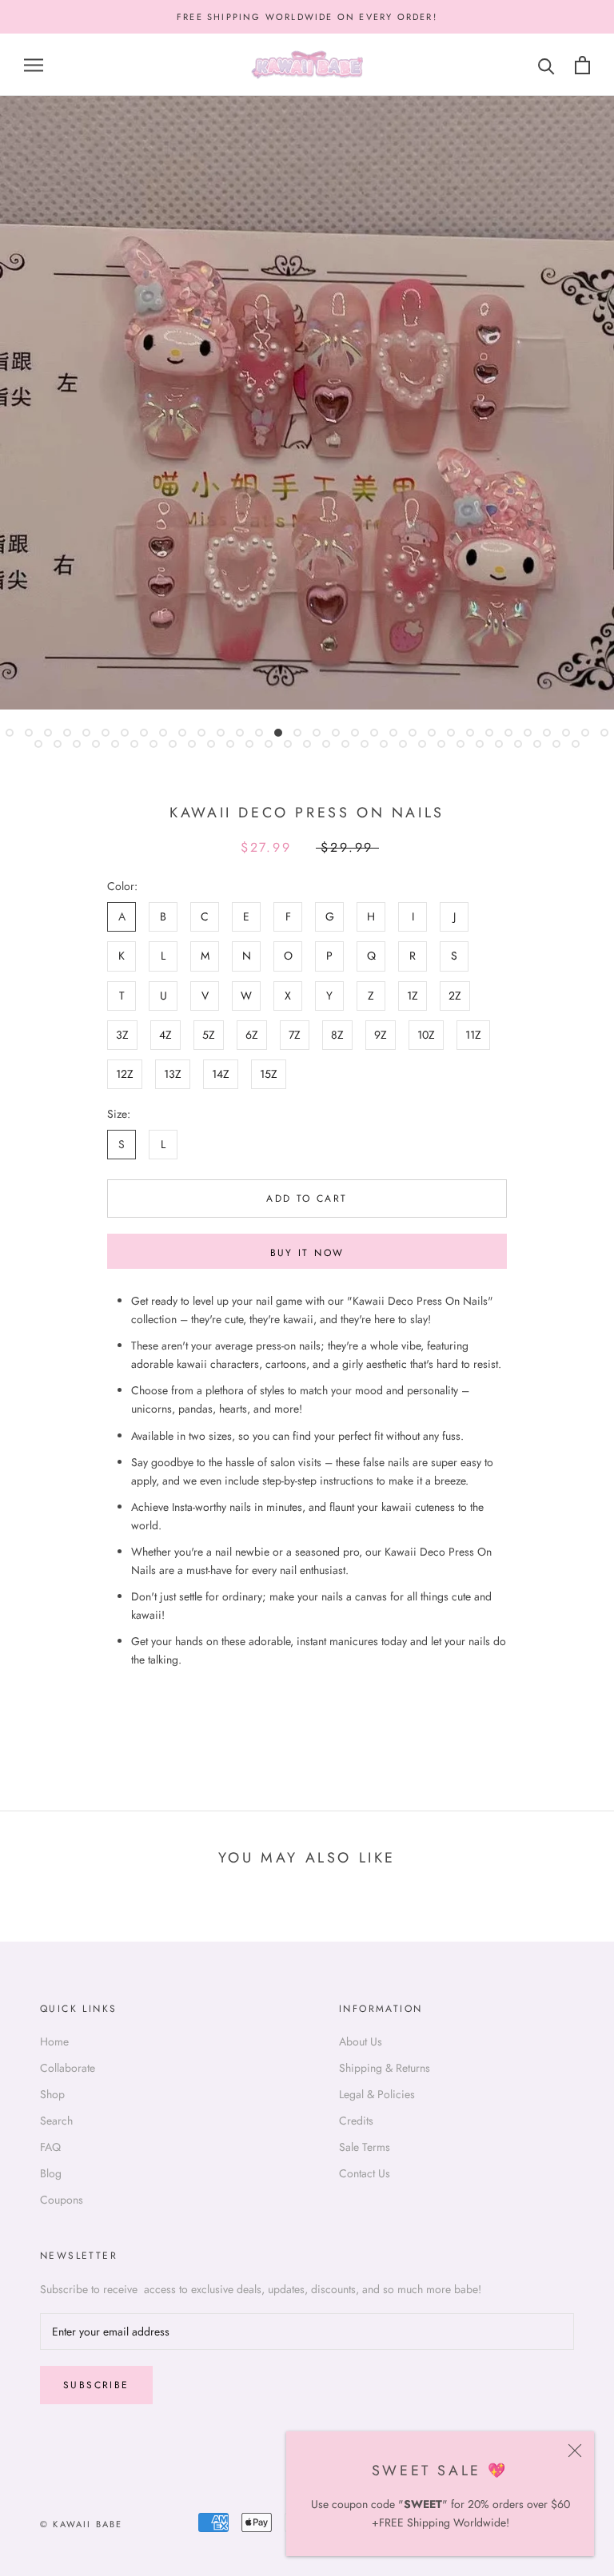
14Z (221, 1074)
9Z (381, 1035)
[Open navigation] (34, 65)
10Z (426, 1035)
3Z (122, 1035)
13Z (173, 1074)
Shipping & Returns (385, 2068)
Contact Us (365, 2173)
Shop (52, 2094)
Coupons (62, 2200)
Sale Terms (365, 2147)
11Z (473, 1035)
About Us (361, 2041)
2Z (455, 996)
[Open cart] (582, 65)
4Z (165, 1035)
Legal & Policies (377, 2094)
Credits (356, 2121)
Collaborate (68, 2068)
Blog (51, 2173)
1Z (413, 996)
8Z (337, 1035)
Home (54, 2041)
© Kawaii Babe (82, 2524)
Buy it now (307, 1253)
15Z (269, 1074)
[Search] (546, 65)
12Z (125, 1074)
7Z (295, 1035)
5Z (209, 1035)
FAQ (50, 2147)
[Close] (575, 2451)
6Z (252, 1035)
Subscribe (96, 2385)
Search (56, 2121)
